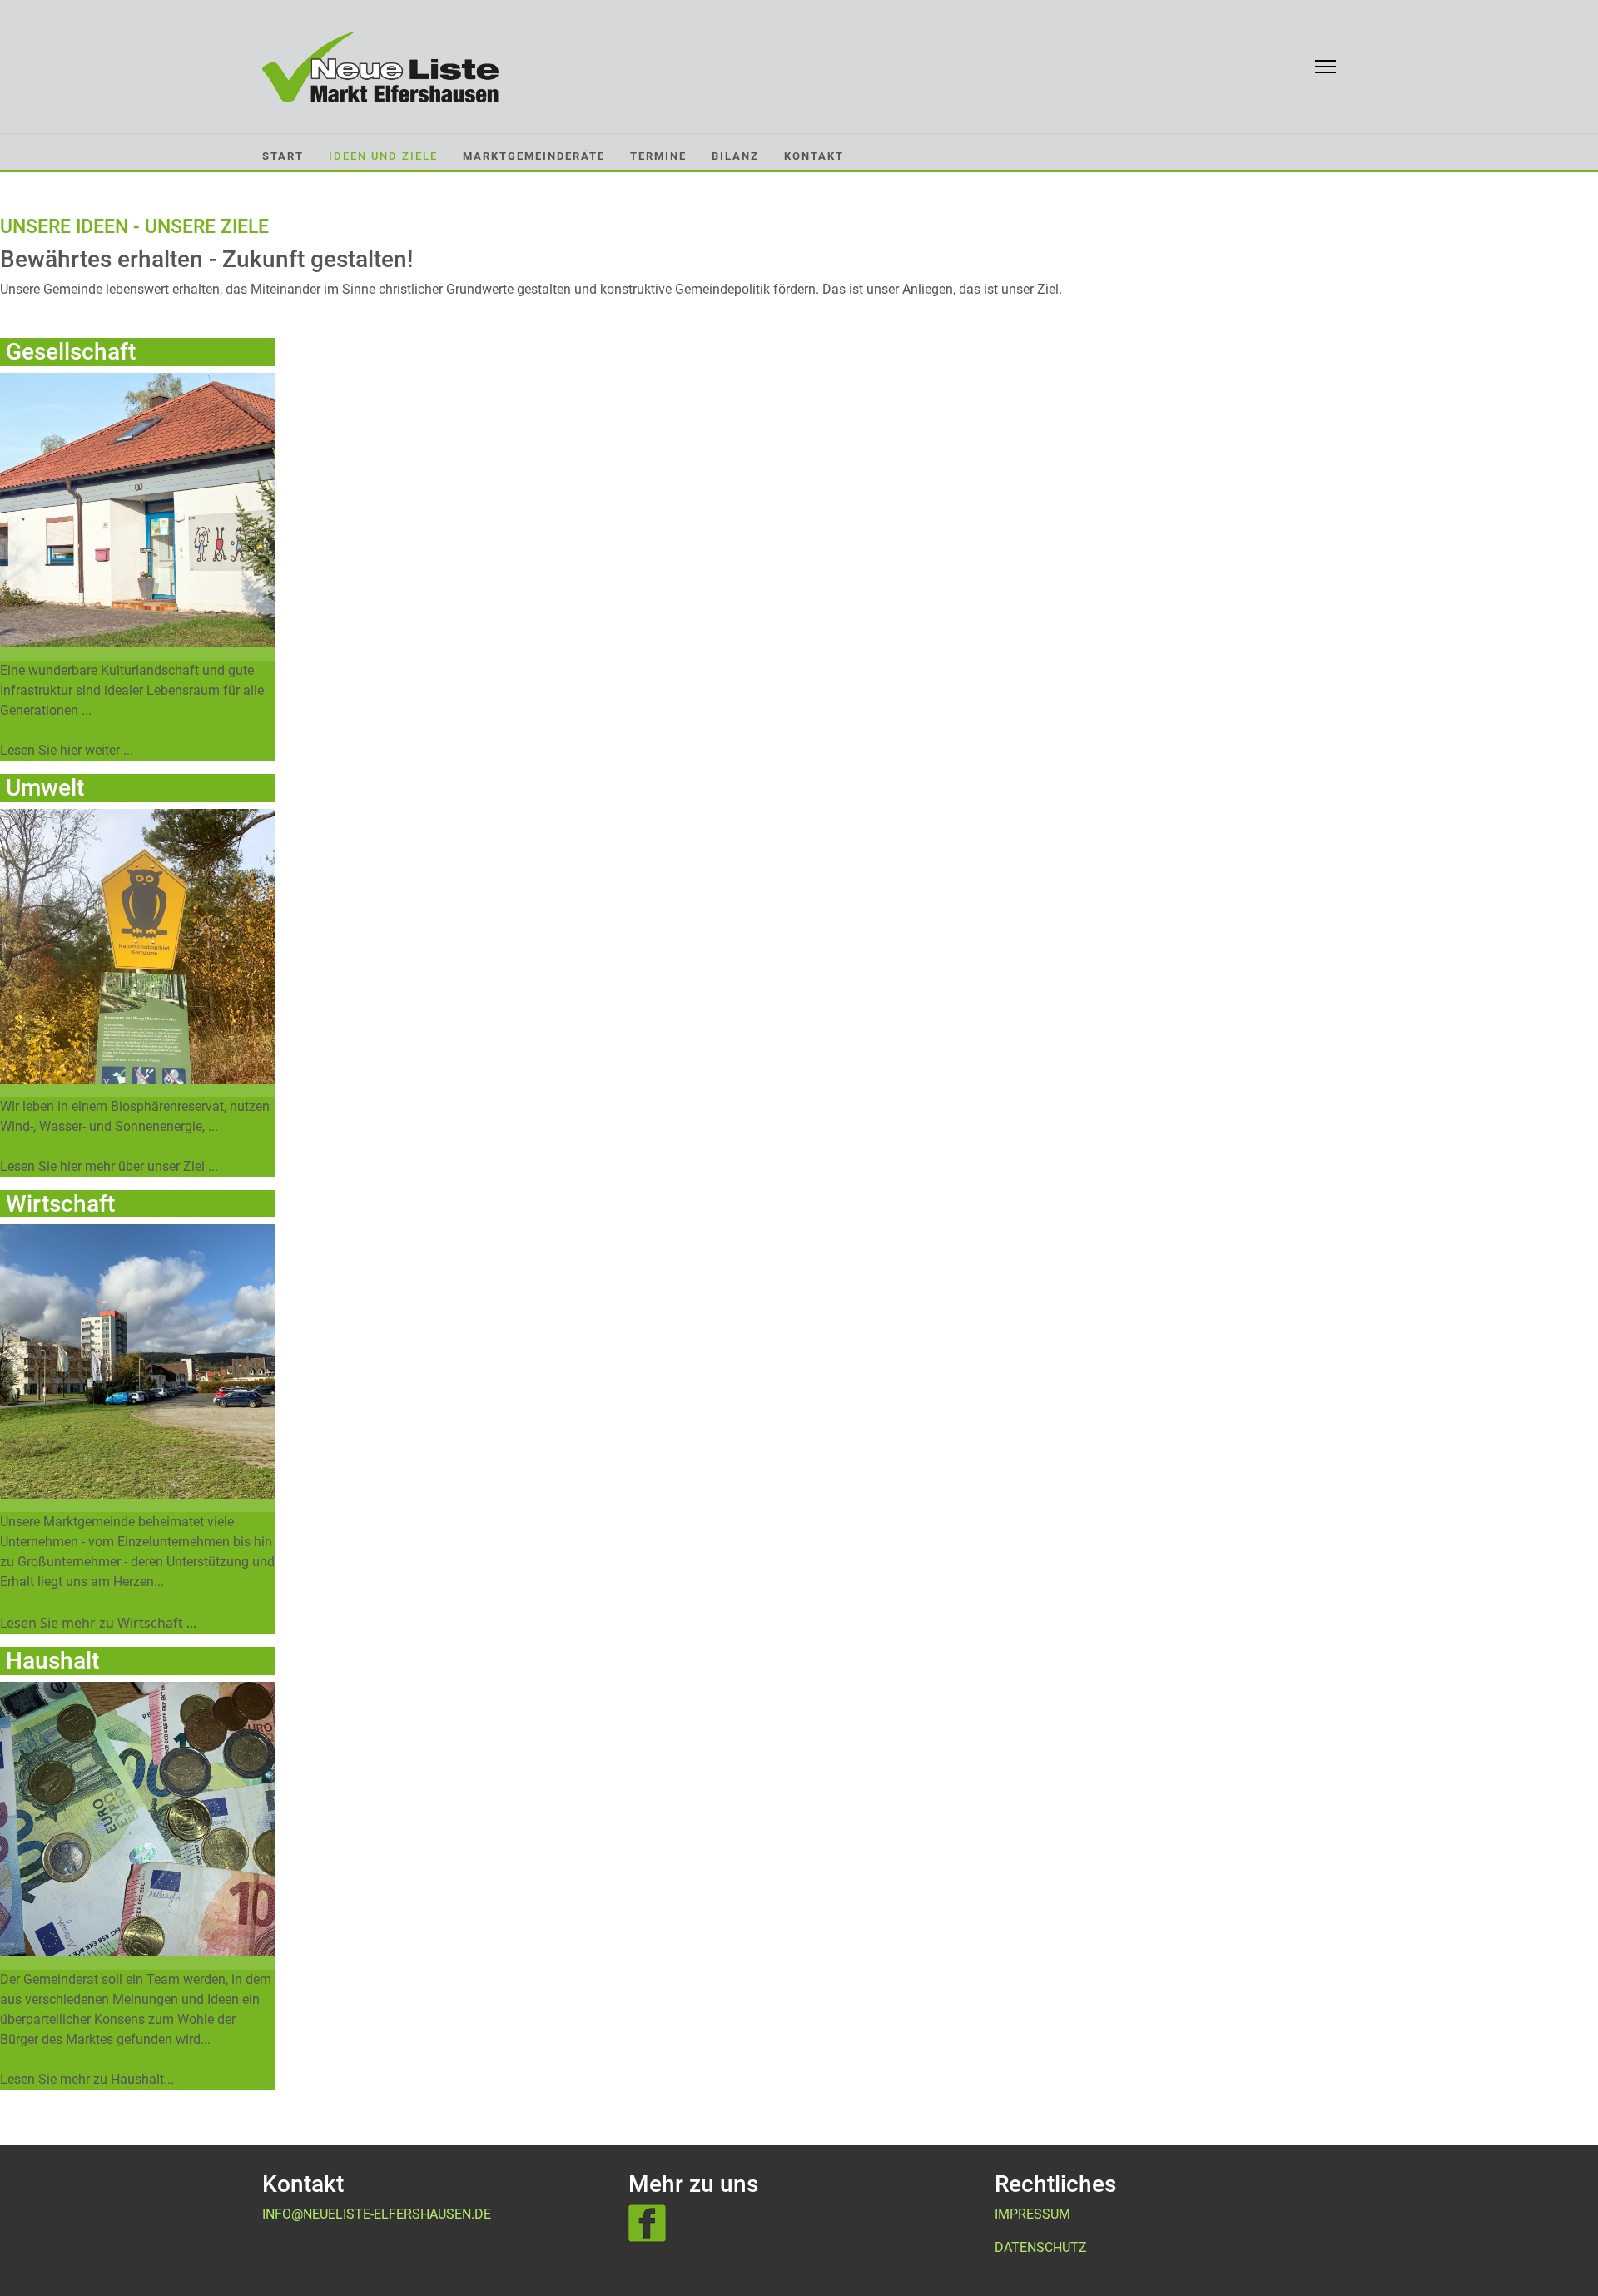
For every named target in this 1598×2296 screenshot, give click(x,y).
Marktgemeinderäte (534, 156)
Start (283, 156)
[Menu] (1325, 67)
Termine (658, 156)
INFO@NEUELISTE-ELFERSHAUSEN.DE (377, 2214)
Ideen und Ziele (383, 156)
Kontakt (814, 156)
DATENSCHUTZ (1041, 2247)
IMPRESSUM (1032, 2214)
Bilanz (735, 156)
